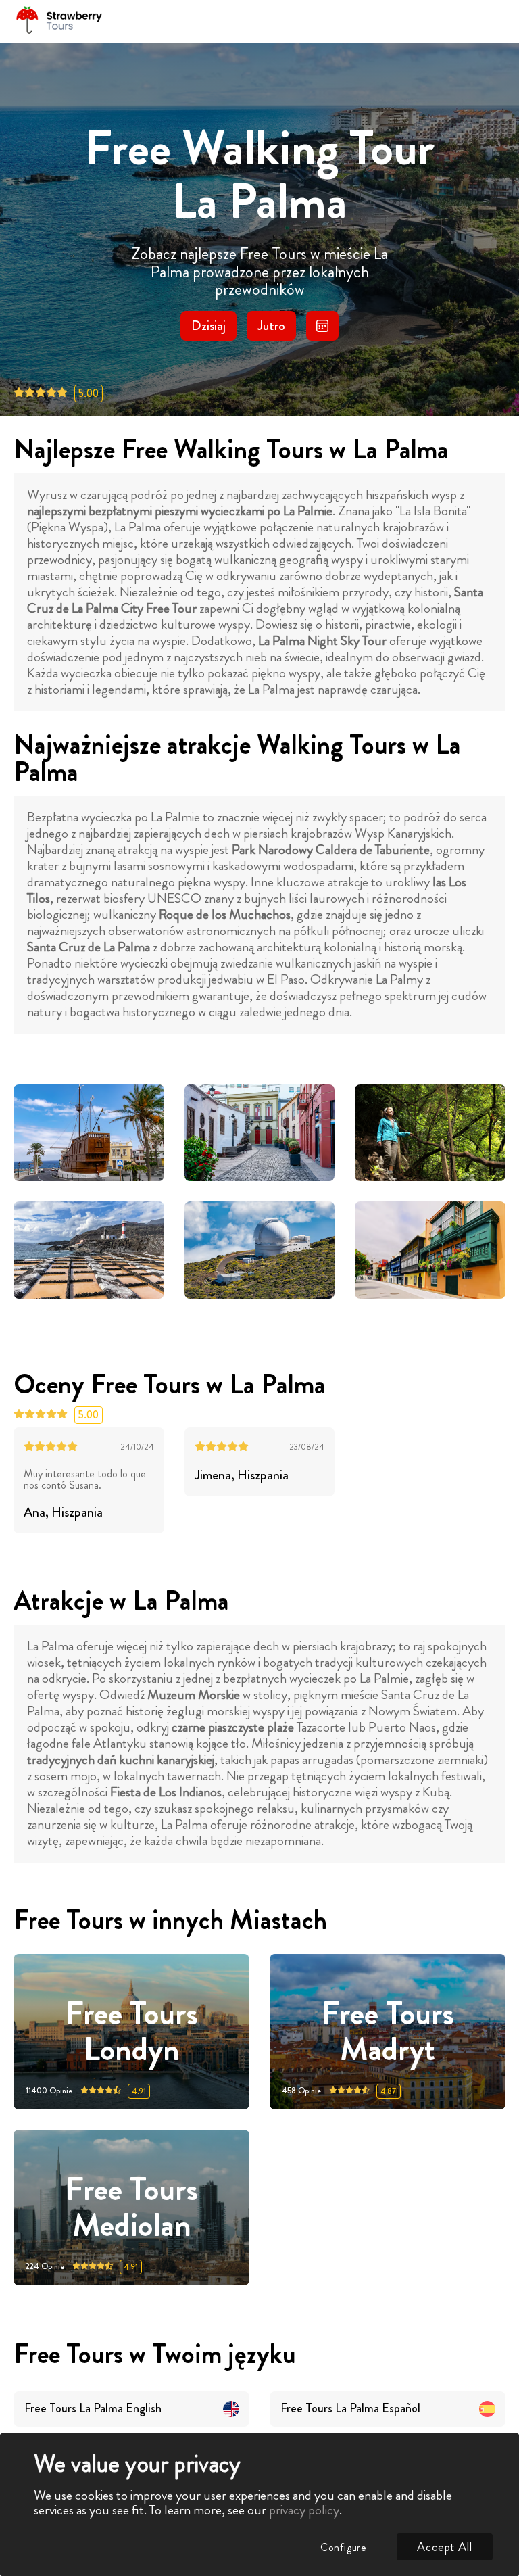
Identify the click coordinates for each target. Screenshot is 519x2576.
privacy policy (304, 2510)
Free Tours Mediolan (132, 2208)
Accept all (445, 2547)
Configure (344, 2547)
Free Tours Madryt (388, 2032)
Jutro (271, 326)
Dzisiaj (208, 326)
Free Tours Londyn (132, 2032)
